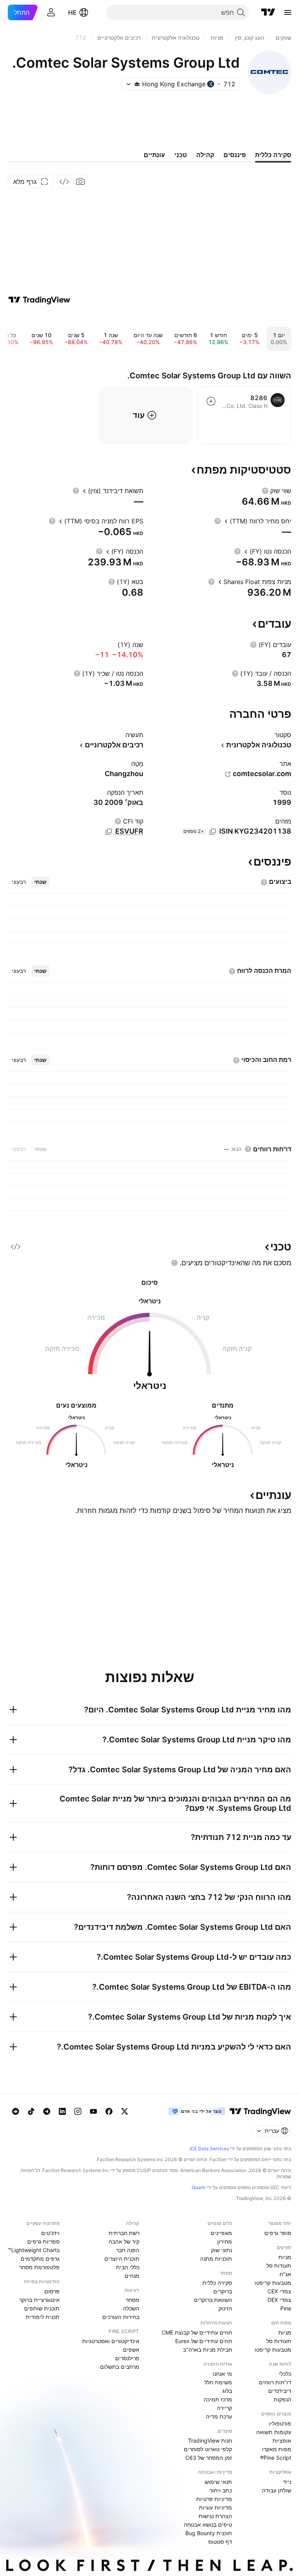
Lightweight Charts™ (34, 2250)
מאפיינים (221, 2233)
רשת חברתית (124, 2233)
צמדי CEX (279, 2291)
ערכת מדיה (219, 2416)
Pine (286, 2308)
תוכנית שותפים (42, 2308)
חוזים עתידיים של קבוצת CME (197, 2332)
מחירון (225, 2241)
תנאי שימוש (218, 2482)
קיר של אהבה (124, 2241)
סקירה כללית (217, 2283)
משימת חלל (218, 2382)
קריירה (224, 2408)
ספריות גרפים (43, 2241)
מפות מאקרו (277, 2449)
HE (72, 12)
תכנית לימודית (43, 2317)
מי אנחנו (222, 2374)
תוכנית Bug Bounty (209, 2533)
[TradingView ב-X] (125, 2111)
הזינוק (225, 2308)
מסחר (133, 2300)
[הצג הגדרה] (265, 491)
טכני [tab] (181, 155)
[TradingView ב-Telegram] (47, 2111)
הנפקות (282, 2399)
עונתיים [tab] (154, 155)
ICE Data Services (209, 2148)
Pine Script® (276, 2458)
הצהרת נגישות (215, 2516)
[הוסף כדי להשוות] (211, 401)
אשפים (131, 2350)
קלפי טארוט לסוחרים (208, 2449)
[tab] (40, 882)
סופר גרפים (278, 2233)
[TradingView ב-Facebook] (109, 2111)
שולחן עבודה (277, 2490)
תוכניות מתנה (216, 2259)
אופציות (282, 2440)
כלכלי (285, 2374)
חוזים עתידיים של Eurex (204, 2341)
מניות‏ (285, 2257)
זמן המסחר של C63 (209, 2458)
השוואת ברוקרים (213, 2300)
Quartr (199, 2187)
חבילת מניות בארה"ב (208, 2350)
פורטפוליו (280, 2423)
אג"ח (285, 2274)
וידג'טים (50, 2233)
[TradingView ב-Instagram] (78, 2111)
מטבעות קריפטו (273, 2283)
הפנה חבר (128, 2250)
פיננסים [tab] (235, 155)
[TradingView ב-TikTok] (31, 2111)
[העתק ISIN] (213, 832)
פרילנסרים (127, 2358)
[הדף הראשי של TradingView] (268, 12)
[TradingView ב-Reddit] (16, 2111)
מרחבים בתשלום (120, 2367)
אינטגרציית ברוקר (39, 2300)
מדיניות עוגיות (215, 2507)
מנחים (132, 2276)
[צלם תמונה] (81, 182)
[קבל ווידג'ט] (64, 182)
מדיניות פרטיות (214, 2499)
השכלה (131, 2308)
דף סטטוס (220, 2542)
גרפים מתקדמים (40, 2259)
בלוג (227, 2391)
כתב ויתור (221, 2490)
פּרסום (52, 2291)
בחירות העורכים (121, 2317)
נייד (287, 2482)
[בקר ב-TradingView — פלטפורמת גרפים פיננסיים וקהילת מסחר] (39, 300)
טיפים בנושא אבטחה (208, 2524)
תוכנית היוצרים (122, 2259)
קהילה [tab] (205, 155)
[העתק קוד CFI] (109, 832)
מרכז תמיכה (218, 2399)
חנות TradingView (210, 2440)
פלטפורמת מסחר (39, 2267)
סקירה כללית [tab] (273, 155)
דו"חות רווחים (275, 2382)
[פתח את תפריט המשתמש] (51, 12)
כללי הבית (128, 2267)
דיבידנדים (280, 2391)
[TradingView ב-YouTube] (93, 2111)
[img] (137, 84)
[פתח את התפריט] (288, 12)
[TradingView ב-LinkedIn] (62, 2111)
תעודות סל (279, 2266)
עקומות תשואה (274, 2432)
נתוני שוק (222, 2250)
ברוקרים (223, 2291)
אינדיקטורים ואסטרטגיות (111, 2341)
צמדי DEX (279, 2300)
